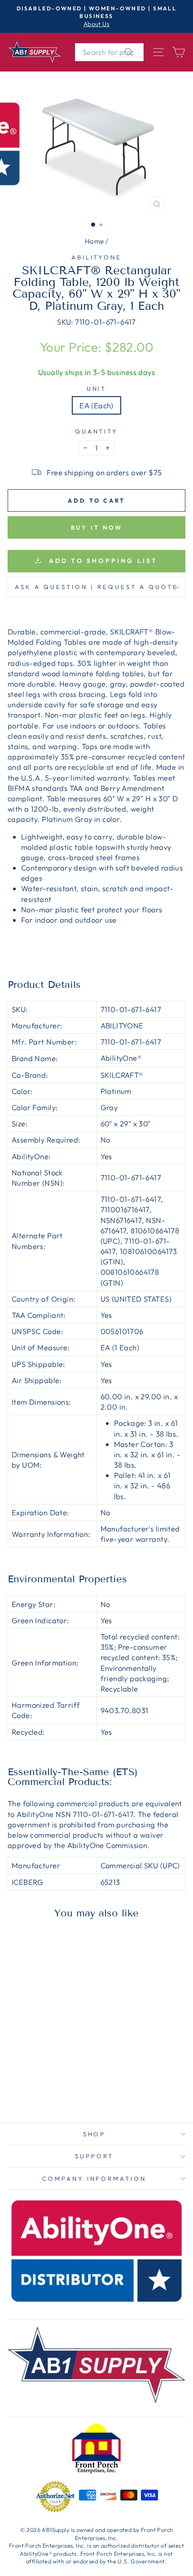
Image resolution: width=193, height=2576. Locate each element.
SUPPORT (94, 2156)
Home (94, 241)
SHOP (94, 2134)
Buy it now (97, 527)
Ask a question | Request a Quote (96, 587)
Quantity (97, 431)
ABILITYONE (97, 257)
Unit (97, 388)
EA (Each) (96, 405)
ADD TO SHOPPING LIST (101, 561)
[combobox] (109, 52)
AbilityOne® (121, 1058)
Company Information (94, 2179)
